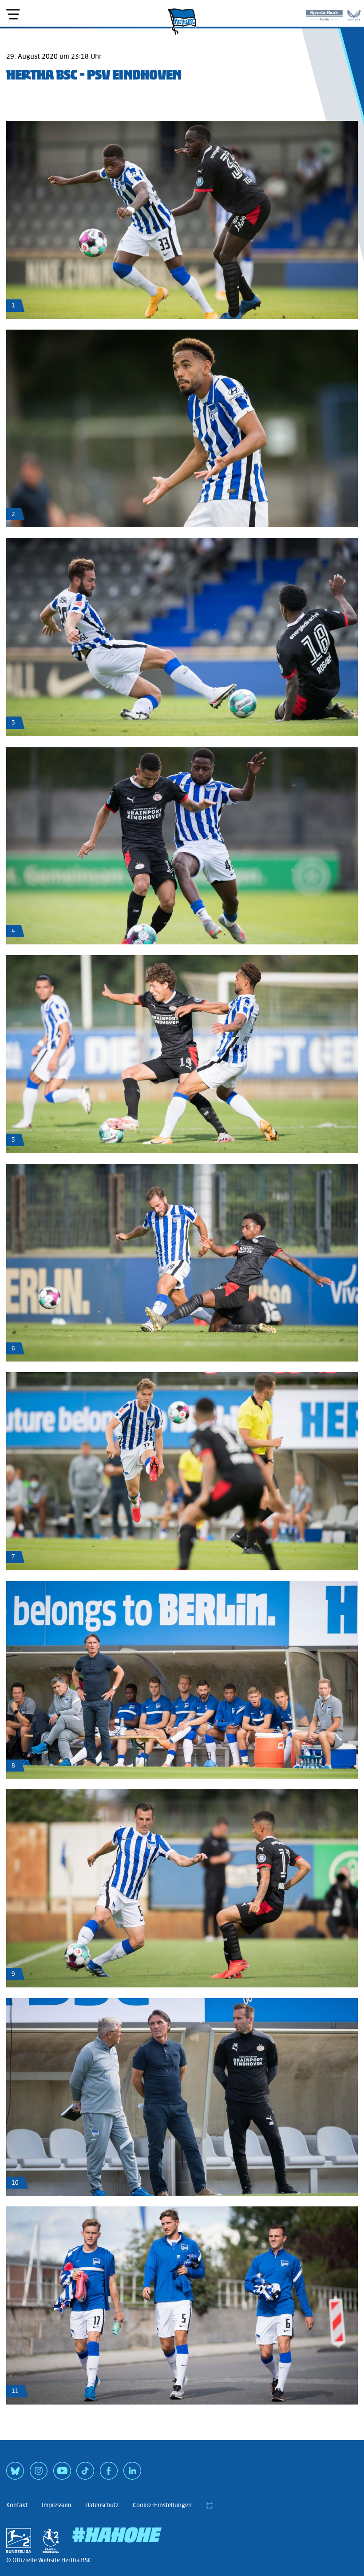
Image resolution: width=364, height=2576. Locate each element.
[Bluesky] (15, 2474)
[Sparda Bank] (324, 13)
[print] (210, 2505)
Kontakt (17, 2505)
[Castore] (354, 13)
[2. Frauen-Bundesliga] (51, 2540)
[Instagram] (39, 2474)
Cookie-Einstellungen (162, 2505)
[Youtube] (62, 2474)
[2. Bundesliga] (19, 2540)
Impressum (56, 2505)
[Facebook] (109, 2474)
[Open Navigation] (13, 14)
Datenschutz (102, 2505)
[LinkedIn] (132, 2474)
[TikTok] (85, 2474)
